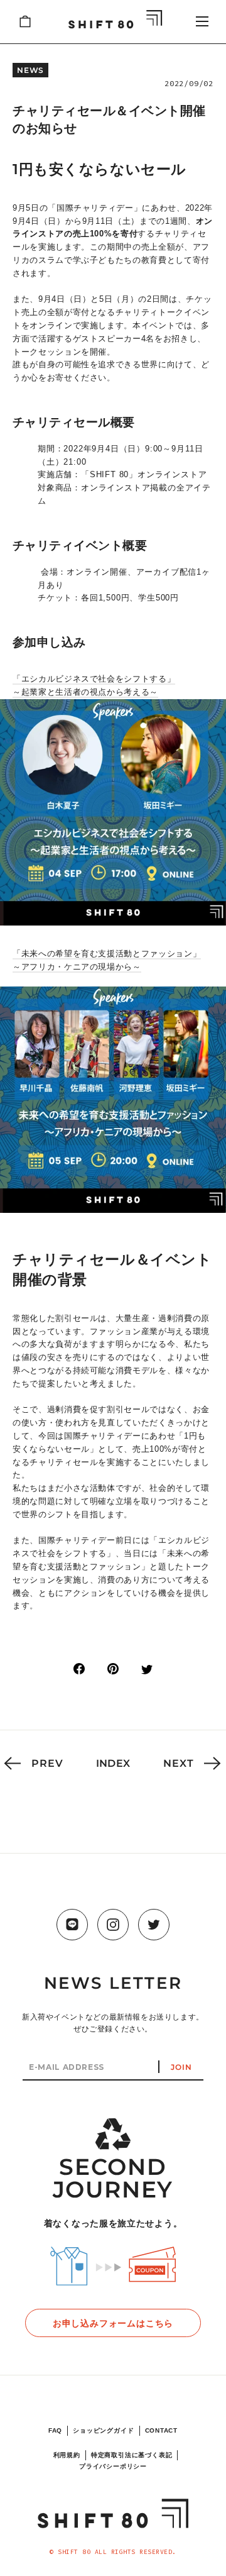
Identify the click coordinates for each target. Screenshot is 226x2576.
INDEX (113, 1763)
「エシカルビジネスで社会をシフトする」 (94, 679)
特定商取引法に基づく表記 (132, 2455)
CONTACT (162, 2430)
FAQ (55, 2430)
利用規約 (67, 2455)
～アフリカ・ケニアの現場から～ (77, 967)
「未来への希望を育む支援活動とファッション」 (107, 954)
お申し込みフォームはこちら (113, 2323)
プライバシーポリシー (113, 2466)
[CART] (25, 21)
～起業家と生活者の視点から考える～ (85, 692)
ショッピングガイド (103, 2430)
